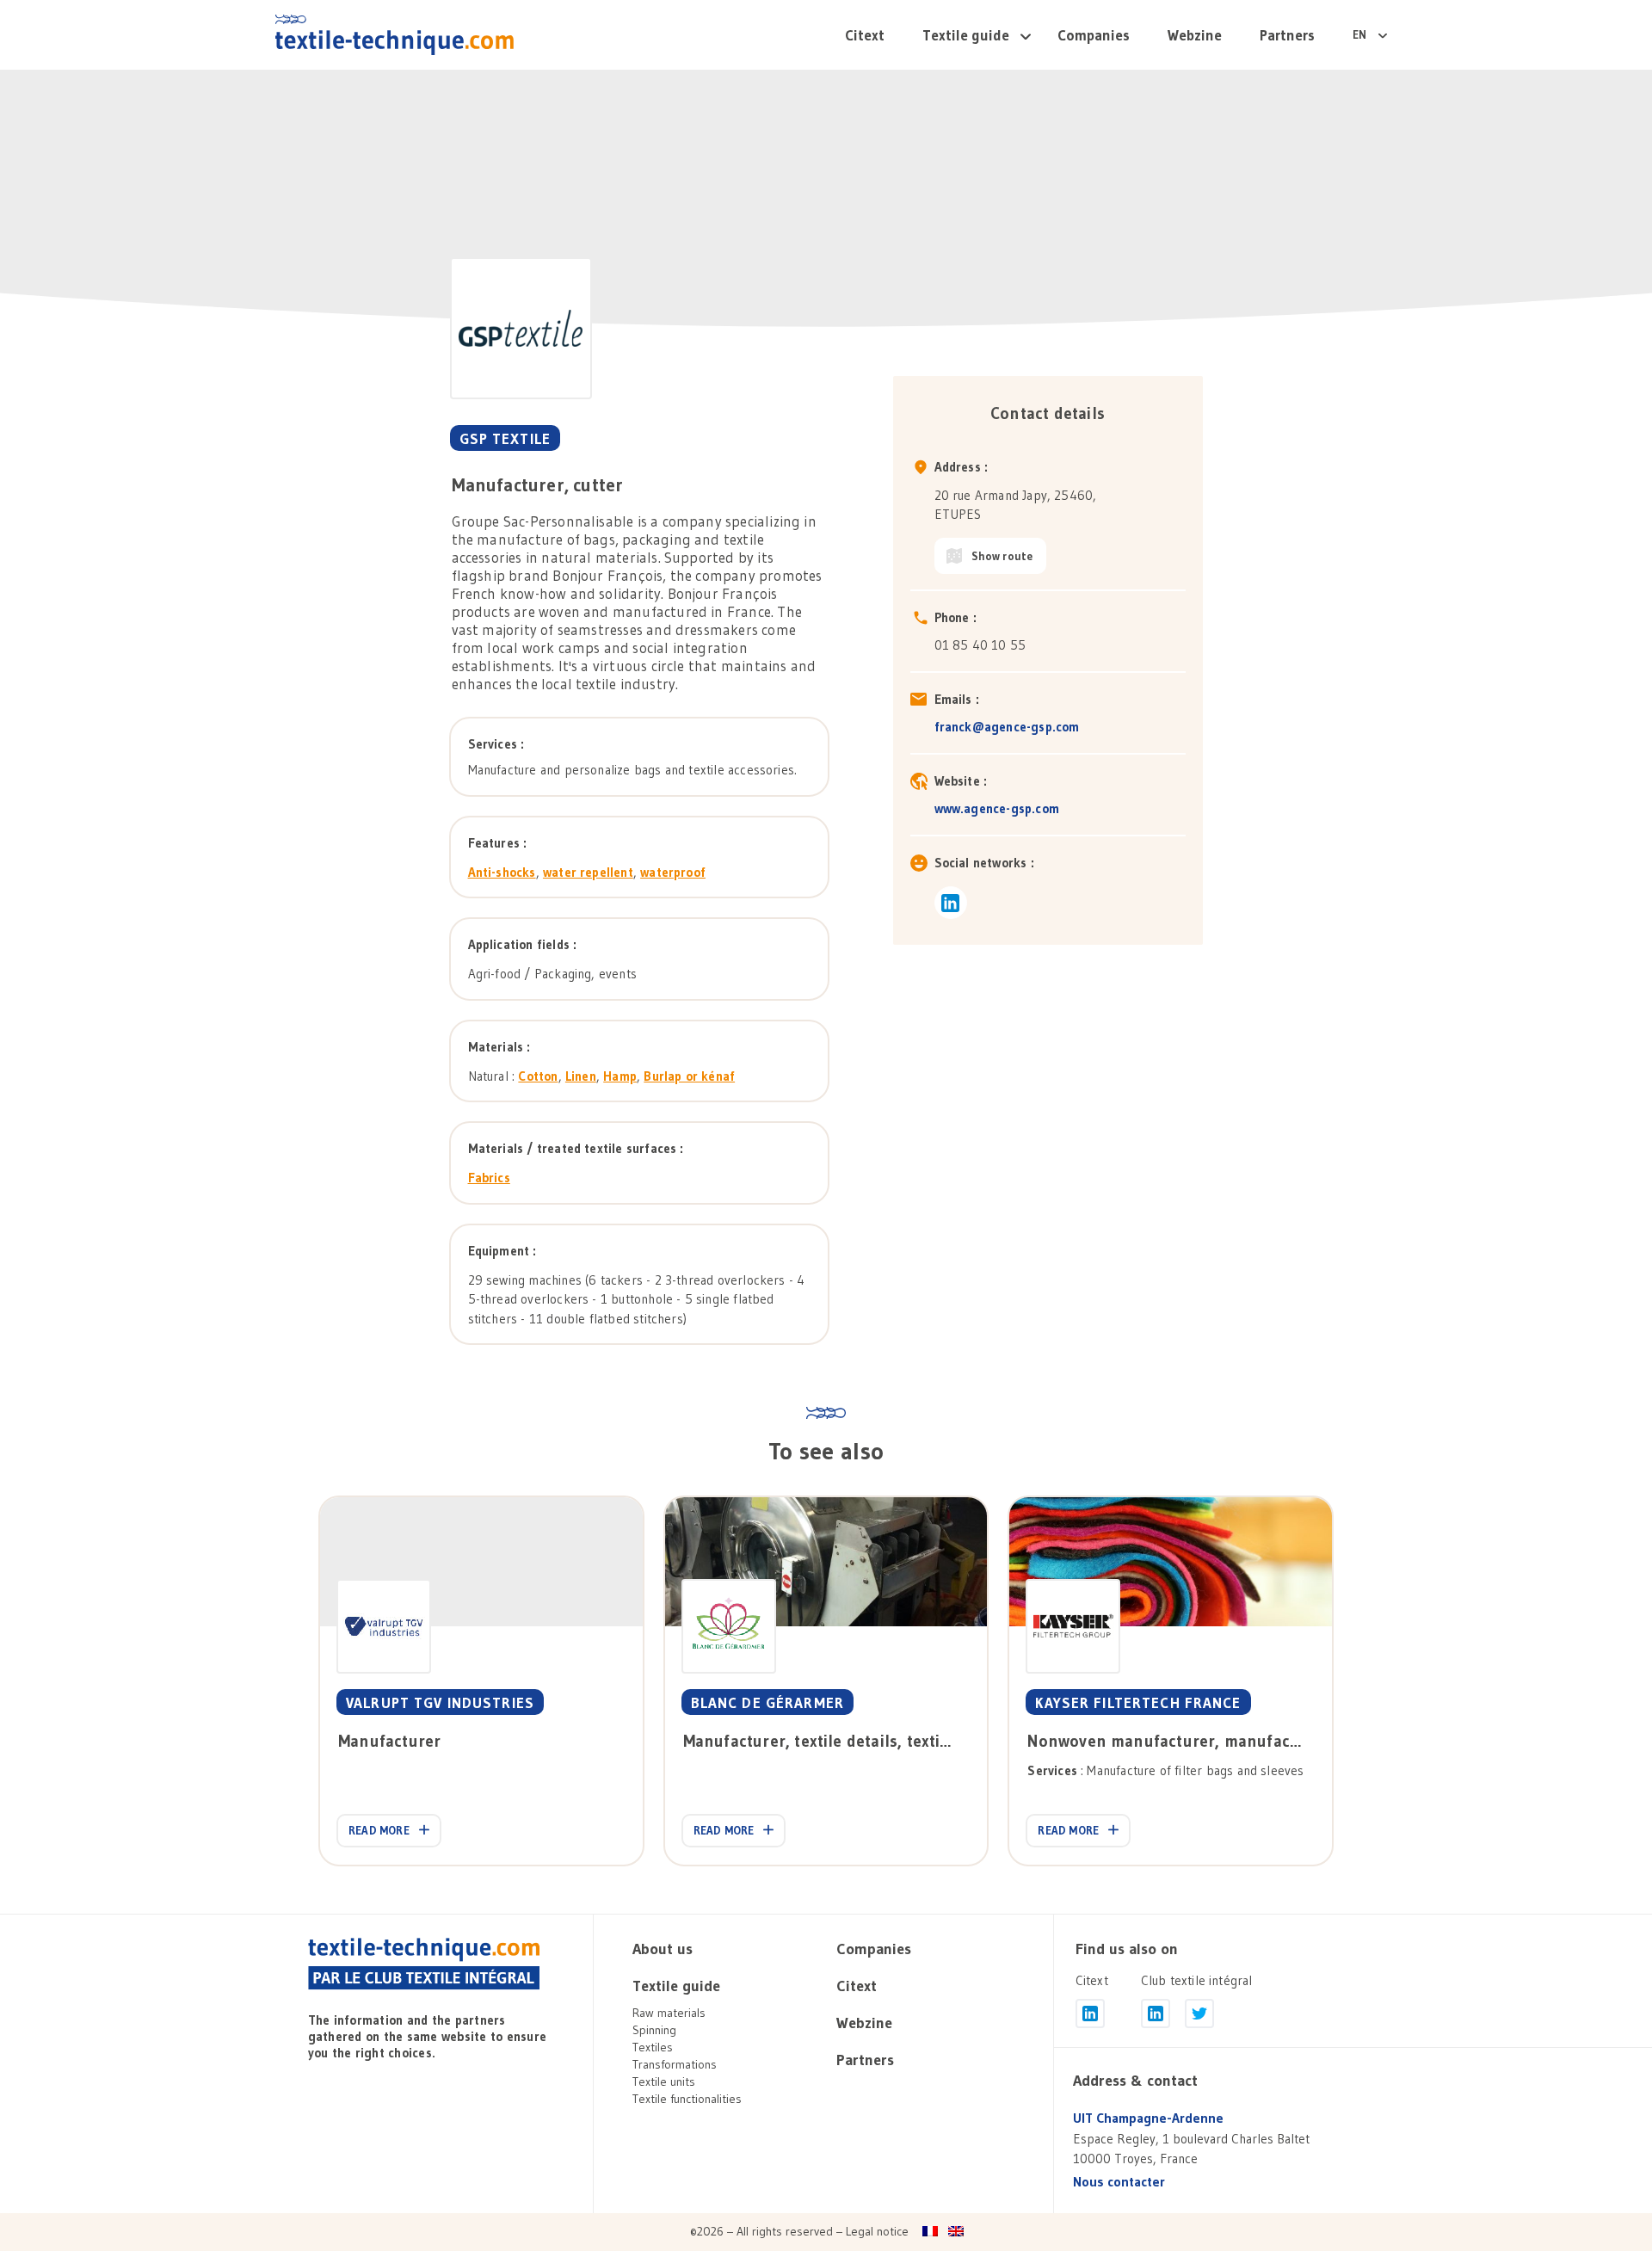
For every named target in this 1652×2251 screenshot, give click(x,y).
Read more (379, 1830)
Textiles (653, 2047)
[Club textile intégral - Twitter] (1199, 2014)
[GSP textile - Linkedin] (951, 903)
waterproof (673, 872)
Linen (581, 1076)
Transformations (675, 2064)
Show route (1002, 556)
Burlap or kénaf (689, 1076)
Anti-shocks (502, 872)
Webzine (1195, 35)
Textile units (664, 2081)
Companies (1094, 35)
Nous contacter (1119, 2182)
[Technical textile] (395, 34)
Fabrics (489, 1178)
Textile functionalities (687, 2099)
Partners (1287, 35)
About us (663, 1949)
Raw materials (669, 2013)
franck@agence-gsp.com (1007, 727)
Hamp (620, 1076)
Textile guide (966, 35)
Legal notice (877, 2231)
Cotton (538, 1076)
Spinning (654, 2030)
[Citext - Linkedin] (1090, 2014)
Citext (865, 35)
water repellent (588, 872)
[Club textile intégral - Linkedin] (1156, 2014)
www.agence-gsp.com (997, 808)
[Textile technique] (424, 1964)
